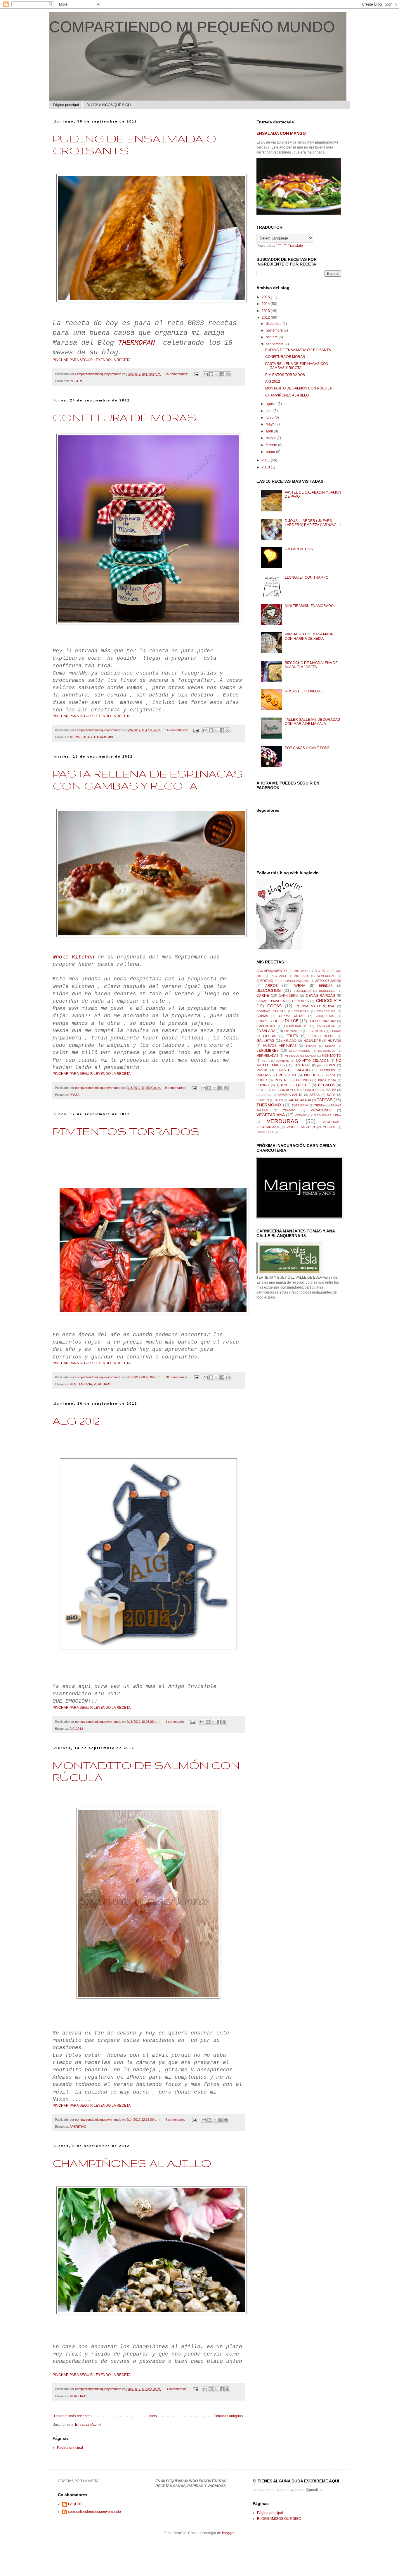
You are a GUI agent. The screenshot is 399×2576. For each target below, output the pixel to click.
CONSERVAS (326, 1011)
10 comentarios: (177, 1377)
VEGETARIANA (81, 1384)
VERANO (301, 1115)
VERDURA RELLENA (327, 1115)
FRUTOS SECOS (322, 1036)
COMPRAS (301, 1011)
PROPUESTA (327, 1080)
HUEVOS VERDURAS (280, 1046)
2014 (266, 304)
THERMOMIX (103, 737)
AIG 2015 (301, 976)
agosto (272, 404)
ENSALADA (266, 1031)
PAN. (332, 1065)
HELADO (290, 1041)
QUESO (283, 1085)
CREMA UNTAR (292, 1016)
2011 (266, 460)
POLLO (262, 1080)
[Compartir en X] (217, 374)
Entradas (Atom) (88, 2425)
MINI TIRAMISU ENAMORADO (309, 606)
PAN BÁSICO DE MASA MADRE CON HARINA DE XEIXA (310, 636)
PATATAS (264, 1075)
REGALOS (327, 1085)
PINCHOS (311, 1075)
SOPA (331, 1095)
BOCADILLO (302, 991)
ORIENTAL (302, 1065)
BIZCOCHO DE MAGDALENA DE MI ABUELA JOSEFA (311, 665)
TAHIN (279, 1100)
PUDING (263, 1085)
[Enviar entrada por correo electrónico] (196, 374)
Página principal (66, 105)
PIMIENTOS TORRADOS (126, 1131)
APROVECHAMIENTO (295, 981)
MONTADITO (332, 1056)
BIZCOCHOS (269, 990)
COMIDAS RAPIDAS (271, 1011)
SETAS (315, 1095)
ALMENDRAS (326, 976)
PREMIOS (303, 1080)
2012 (266, 318)
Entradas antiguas (228, 2416)
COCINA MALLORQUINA (315, 1006)
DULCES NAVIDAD (322, 1021)
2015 (266, 297)
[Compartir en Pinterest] (228, 374)
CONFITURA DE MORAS (124, 417)
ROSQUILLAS (311, 1090)
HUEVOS (334, 1041)
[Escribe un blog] (211, 374)
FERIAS (336, 1031)
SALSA (331, 1090)
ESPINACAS (316, 1031)
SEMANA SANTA (290, 1095)
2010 (266, 467)
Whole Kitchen (73, 957)
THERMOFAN (136, 343)
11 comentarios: (177, 2389)
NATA (266, 1061)
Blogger (228, 2533)
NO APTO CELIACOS (312, 1061)
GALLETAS (265, 1041)
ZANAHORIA (265, 1132)
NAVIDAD (283, 1061)
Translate (295, 246)
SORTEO (263, 1100)
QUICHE (303, 1085)
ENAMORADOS (296, 1026)
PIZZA (331, 1075)
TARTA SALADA (300, 1100)
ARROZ (271, 986)
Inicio (153, 2416)
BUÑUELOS (327, 991)
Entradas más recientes (73, 2416)
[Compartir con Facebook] (222, 374)
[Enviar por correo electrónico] (206, 374)
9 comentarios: (176, 1088)
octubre (272, 337)
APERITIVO (78, 2127)
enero (271, 452)
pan (320, 1065)
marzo (271, 438)
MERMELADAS (81, 737)
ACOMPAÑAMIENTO (272, 971)
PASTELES (327, 1070)
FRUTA (292, 1036)
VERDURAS (103, 1384)
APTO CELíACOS (328, 981)
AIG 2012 (76, 1421)
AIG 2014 (279, 976)
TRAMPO (289, 1110)
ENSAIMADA (326, 1026)
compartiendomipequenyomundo (94, 2512)
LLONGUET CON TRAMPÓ (307, 577)
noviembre (275, 330)
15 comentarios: (177, 374)
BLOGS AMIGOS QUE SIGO (109, 105)
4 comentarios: (176, 2120)
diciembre (274, 324)
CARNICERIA (288, 996)
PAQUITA (75, 2504)
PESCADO (287, 1075)
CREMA (262, 1016)
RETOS (262, 1090)
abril (270, 431)
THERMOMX (300, 1105)
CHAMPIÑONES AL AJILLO (132, 2163)
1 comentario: (175, 1722)
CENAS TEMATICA (271, 1001)
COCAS (274, 1006)
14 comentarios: (177, 730)
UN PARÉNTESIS (299, 549)
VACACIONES (321, 1110)
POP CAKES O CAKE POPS (307, 748)
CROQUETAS (325, 1016)
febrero (272, 445)
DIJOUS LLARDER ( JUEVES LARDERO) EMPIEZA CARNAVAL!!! (313, 523)
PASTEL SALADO (294, 1070)
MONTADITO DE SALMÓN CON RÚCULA (299, 388)
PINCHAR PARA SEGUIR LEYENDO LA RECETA (92, 360)
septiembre (275, 344)
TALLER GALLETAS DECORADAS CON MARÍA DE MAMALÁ (312, 722)
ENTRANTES (293, 1031)
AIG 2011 (301, 971)
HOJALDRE (312, 1041)
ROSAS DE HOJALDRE (304, 691)
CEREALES (300, 1001)
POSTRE (76, 381)
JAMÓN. (311, 1046)
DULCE (292, 1021)
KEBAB (330, 1046)
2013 (266, 311)
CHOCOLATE (329, 1001)
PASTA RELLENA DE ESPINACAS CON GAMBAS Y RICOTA (148, 780)
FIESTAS (270, 1036)
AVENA (299, 986)
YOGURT (329, 1127)
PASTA (75, 1095)
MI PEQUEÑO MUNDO (300, 1056)
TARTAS (325, 1100)
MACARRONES (300, 1051)
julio (270, 411)
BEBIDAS (326, 986)
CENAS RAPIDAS (321, 996)
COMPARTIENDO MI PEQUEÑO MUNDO (192, 27)
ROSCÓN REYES (284, 1090)
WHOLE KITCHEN (301, 1127)
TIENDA (320, 1105)
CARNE (263, 996)
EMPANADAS (266, 1026)
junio (270, 418)
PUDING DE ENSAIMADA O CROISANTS (298, 350)
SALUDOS (264, 1095)
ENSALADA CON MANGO (281, 133)
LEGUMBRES (268, 1051)
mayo (271, 424)
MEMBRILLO (327, 1051)
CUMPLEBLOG (268, 1021)
